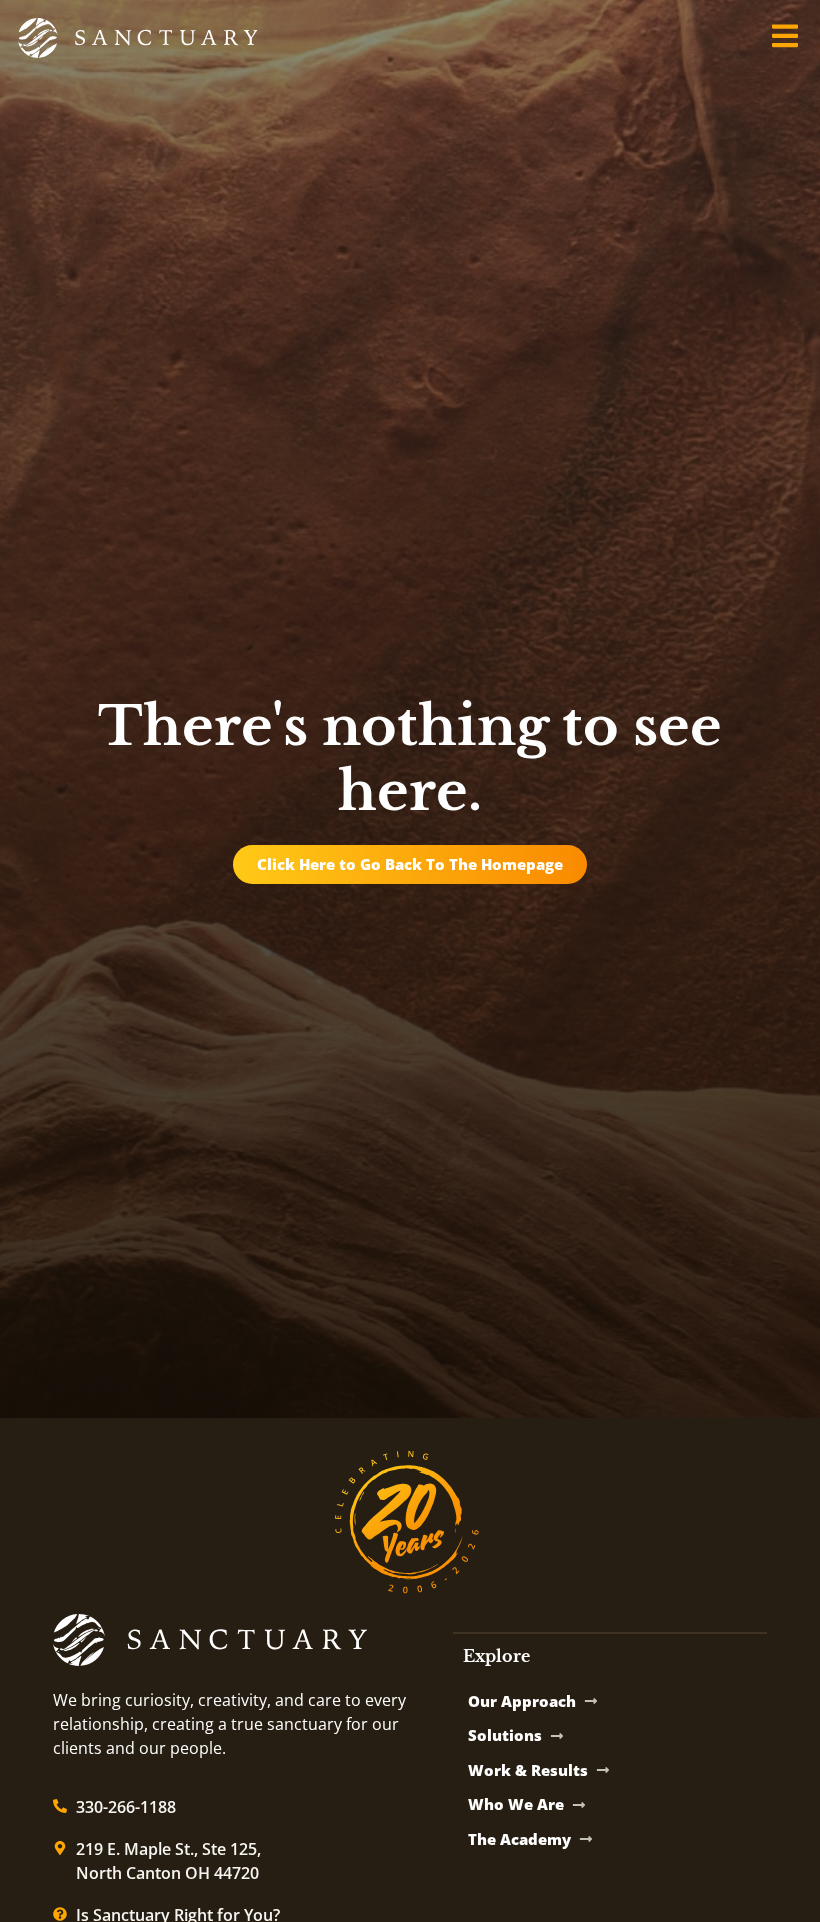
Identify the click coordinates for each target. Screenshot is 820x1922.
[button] (784, 35)
